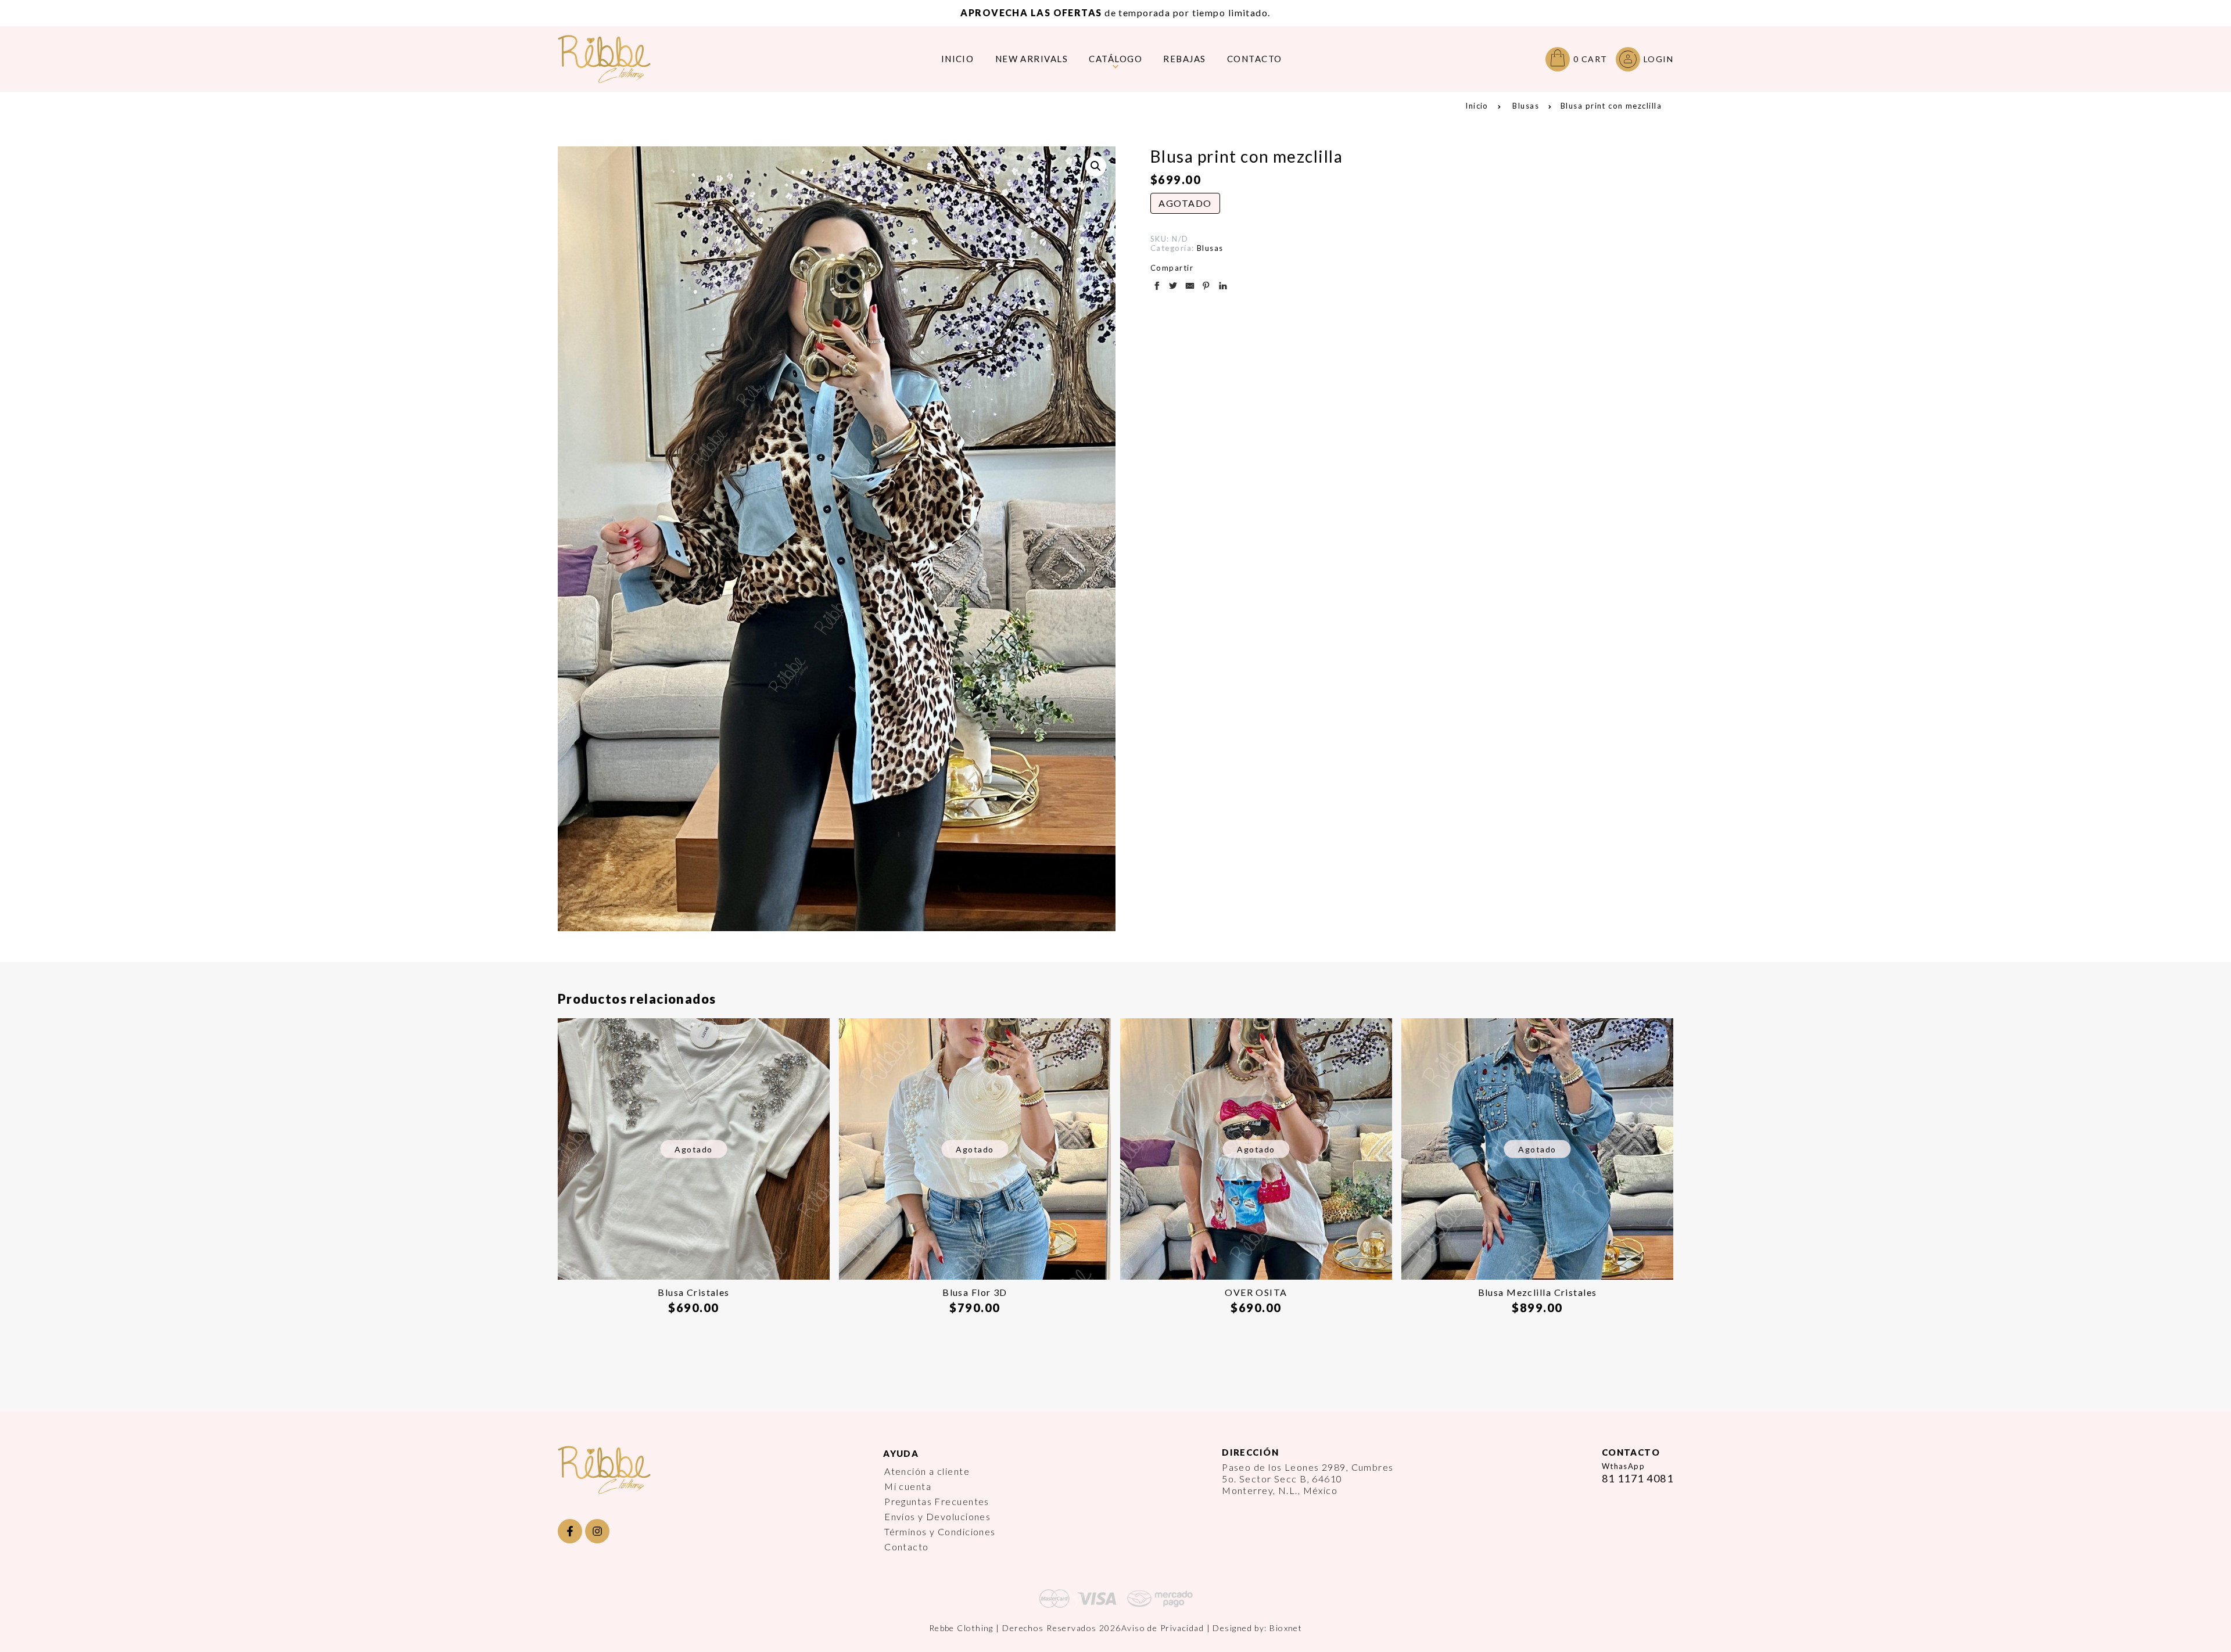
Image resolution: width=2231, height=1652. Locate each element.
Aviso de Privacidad (1163, 1628)
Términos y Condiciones (940, 1531)
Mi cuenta (908, 1486)
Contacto (907, 1547)
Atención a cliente (927, 1471)
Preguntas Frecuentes (937, 1501)
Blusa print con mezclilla (1611, 106)
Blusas (1526, 106)
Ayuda (901, 1453)
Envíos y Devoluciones (937, 1516)
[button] (1096, 166)
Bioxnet (1286, 1628)
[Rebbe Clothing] (613, 59)
